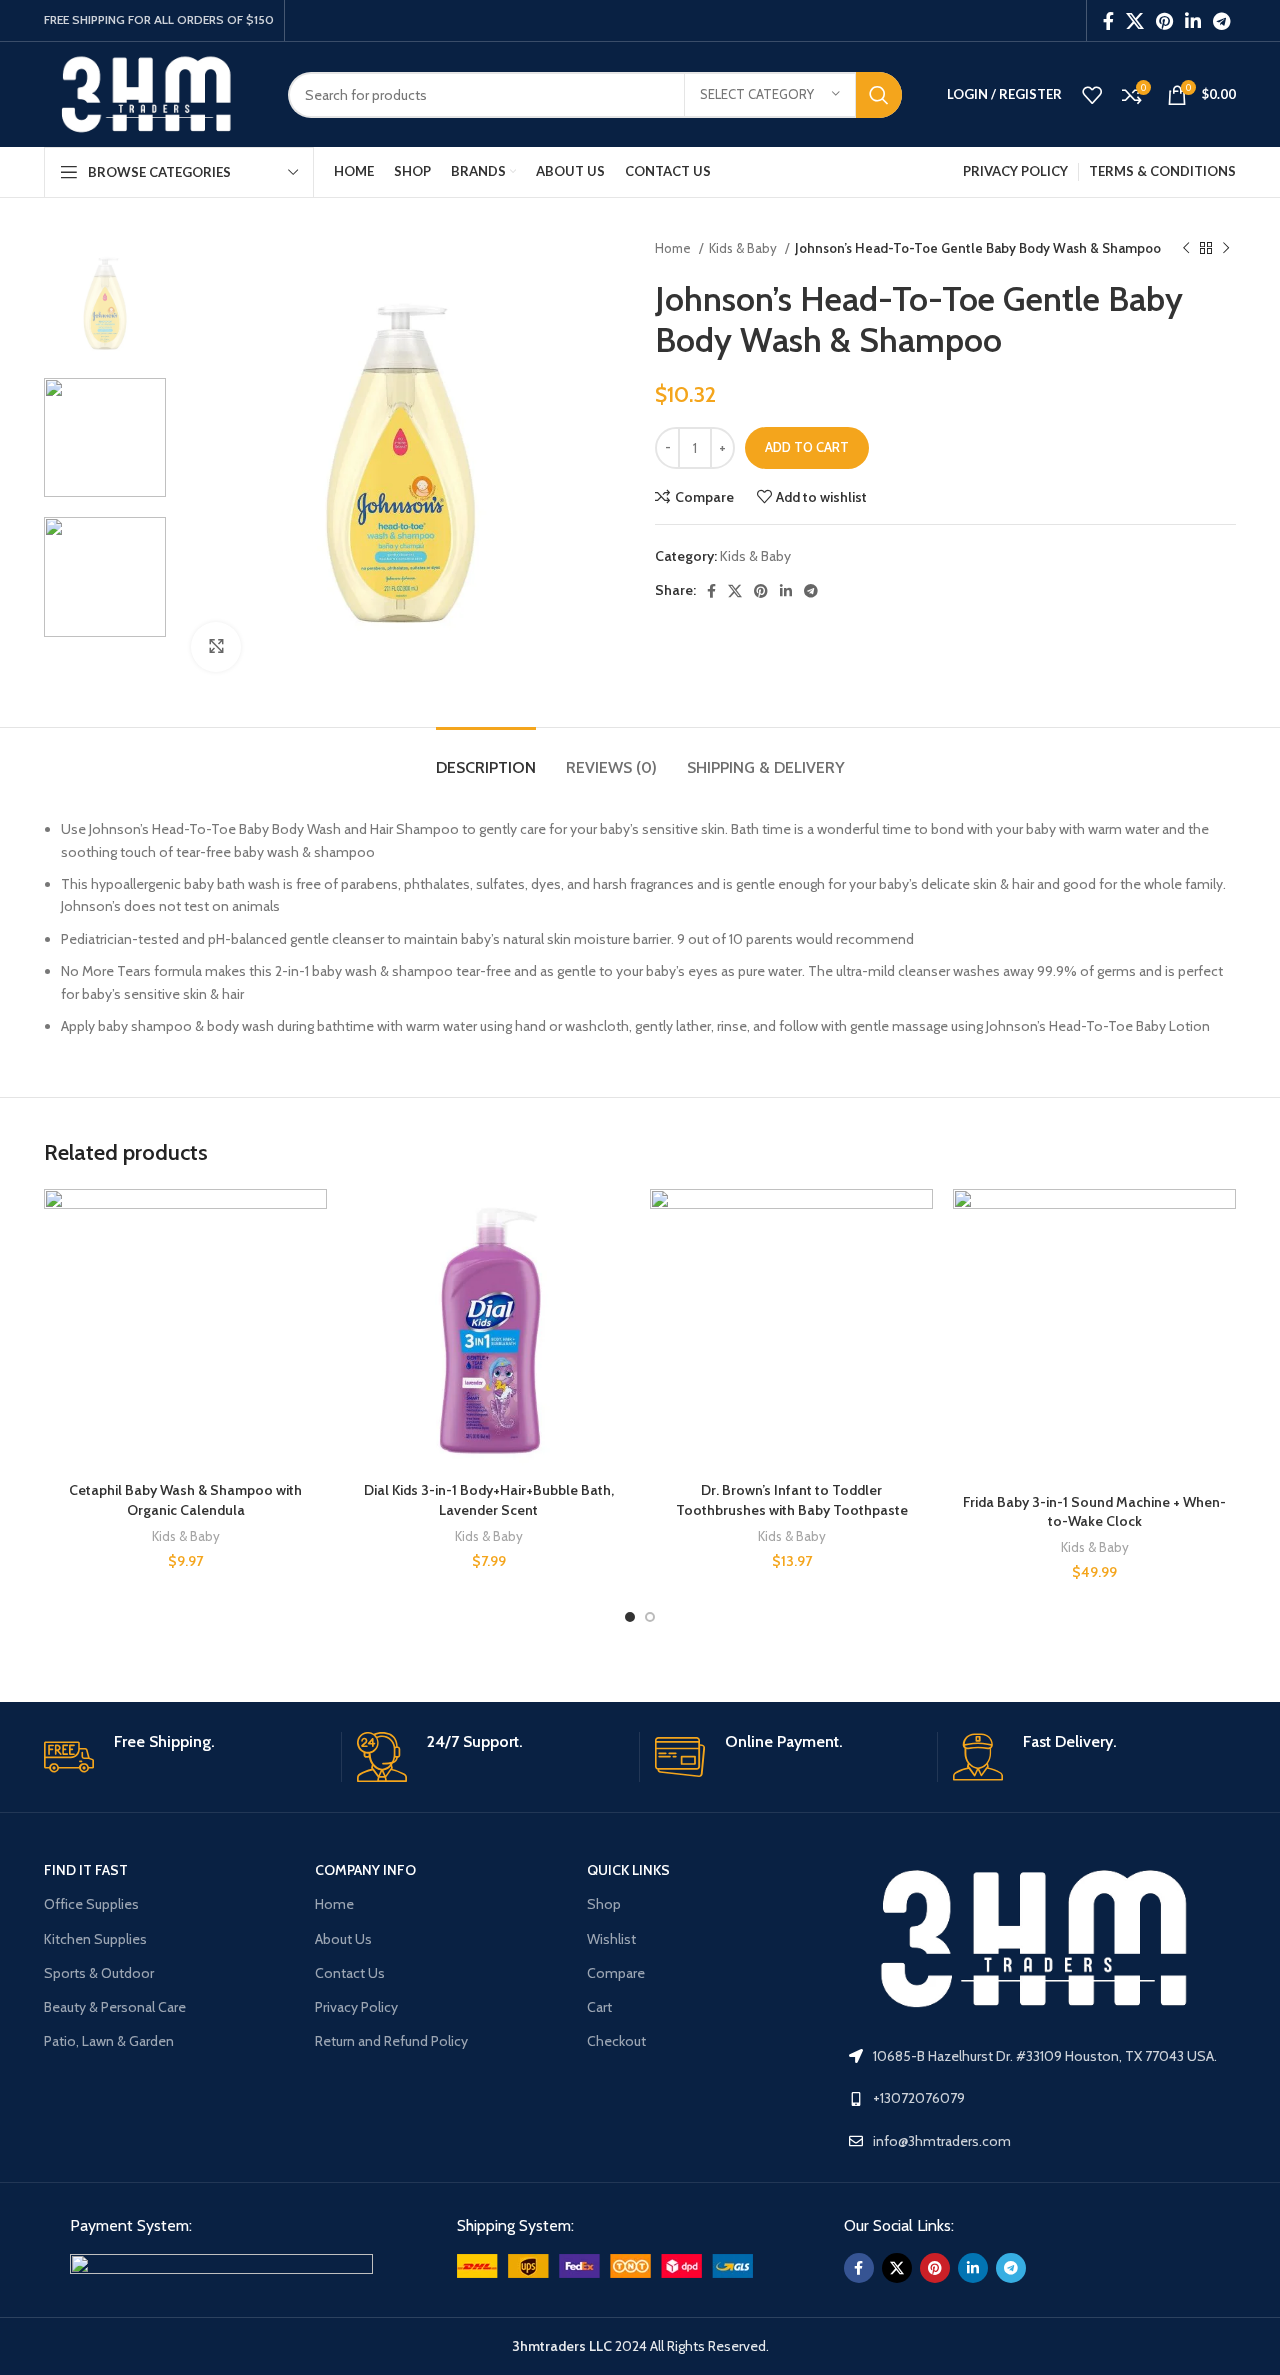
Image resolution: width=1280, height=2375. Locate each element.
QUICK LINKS (628, 1870)
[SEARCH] (879, 95)
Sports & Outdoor (99, 1973)
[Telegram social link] (1221, 21)
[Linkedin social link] (1193, 21)
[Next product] (1226, 249)
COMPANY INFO (365, 1870)
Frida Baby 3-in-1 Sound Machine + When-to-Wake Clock (1094, 1512)
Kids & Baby (744, 248)
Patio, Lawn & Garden (109, 2041)
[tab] (486, 757)
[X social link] (1135, 21)
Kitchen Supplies (95, 1939)
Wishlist (611, 1939)
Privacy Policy (356, 2007)
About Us (343, 1939)
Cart (599, 2007)
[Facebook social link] (1108, 21)
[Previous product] (1186, 249)
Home (674, 248)
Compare (616, 1973)
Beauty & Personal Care (115, 2007)
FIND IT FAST (86, 1870)
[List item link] (1042, 2098)
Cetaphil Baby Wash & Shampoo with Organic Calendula (185, 1500)
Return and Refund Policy (391, 2041)
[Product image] (185, 1330)
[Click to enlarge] (216, 647)
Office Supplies (91, 1904)
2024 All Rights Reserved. (640, 2346)
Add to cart (807, 447)
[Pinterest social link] (1164, 21)
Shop (604, 1904)
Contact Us (350, 1973)
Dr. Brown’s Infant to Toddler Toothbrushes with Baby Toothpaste (792, 1500)
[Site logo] (151, 93)
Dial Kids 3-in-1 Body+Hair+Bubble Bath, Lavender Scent (489, 1500)
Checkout (616, 2041)
